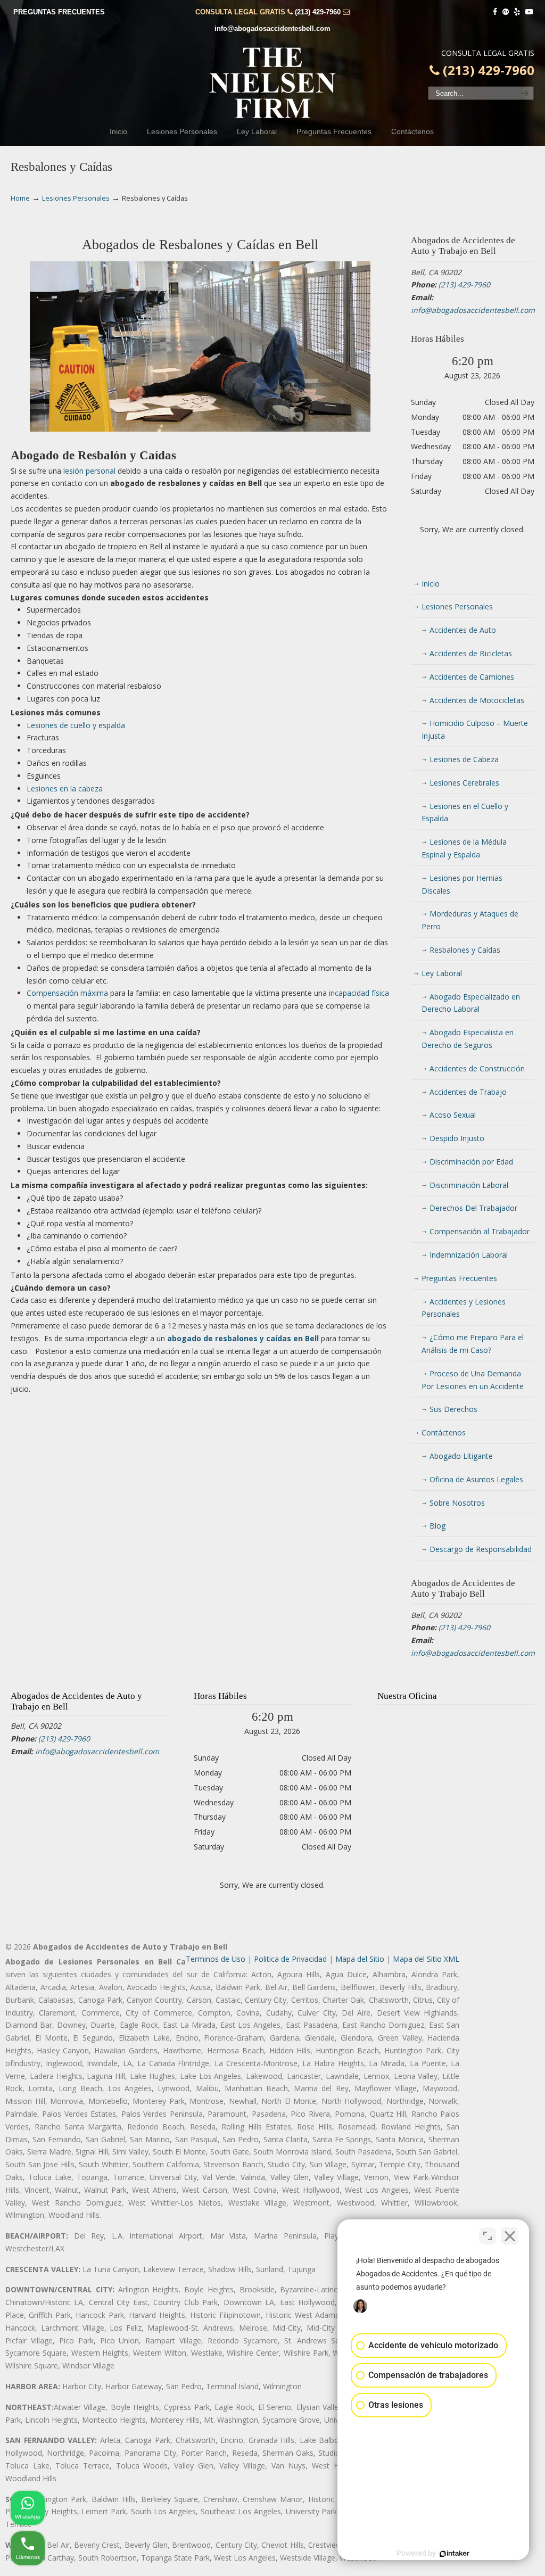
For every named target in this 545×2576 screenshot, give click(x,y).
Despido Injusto (457, 1138)
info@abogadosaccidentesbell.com (272, 28)
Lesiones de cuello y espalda (76, 725)
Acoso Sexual (453, 1115)
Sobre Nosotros (457, 1503)
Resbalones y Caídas (465, 950)
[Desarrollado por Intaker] (455, 2554)
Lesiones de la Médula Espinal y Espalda (464, 848)
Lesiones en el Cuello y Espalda (465, 812)
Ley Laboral (442, 973)
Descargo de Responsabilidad (481, 1549)
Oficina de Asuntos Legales (476, 1479)
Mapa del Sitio (360, 1959)
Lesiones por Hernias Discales (462, 884)
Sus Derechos (453, 1409)
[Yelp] (517, 12)
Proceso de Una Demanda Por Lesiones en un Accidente (473, 1380)
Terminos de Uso (216, 1959)
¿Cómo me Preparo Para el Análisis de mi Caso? (473, 1344)
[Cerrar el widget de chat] (510, 2236)
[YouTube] (529, 12)
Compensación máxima (67, 993)
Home (20, 198)
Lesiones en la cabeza (65, 789)
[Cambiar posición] (488, 2236)
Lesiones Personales (76, 198)
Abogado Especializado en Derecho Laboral (471, 1003)
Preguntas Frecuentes (459, 1278)
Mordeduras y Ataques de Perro (470, 920)
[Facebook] (495, 12)
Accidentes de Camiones (472, 677)
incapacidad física (359, 993)
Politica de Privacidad (290, 1959)
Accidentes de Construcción (477, 1068)
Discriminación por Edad (471, 1162)
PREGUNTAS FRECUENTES (59, 12)
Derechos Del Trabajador (473, 1208)
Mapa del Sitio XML (426, 1959)
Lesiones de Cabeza (464, 759)
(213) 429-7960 (318, 12)
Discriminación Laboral (469, 1185)
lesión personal (89, 471)
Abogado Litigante (461, 1456)
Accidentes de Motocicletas (477, 700)
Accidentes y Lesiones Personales (464, 1308)
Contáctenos (444, 1433)
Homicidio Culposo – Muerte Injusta (475, 729)
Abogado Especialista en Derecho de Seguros (468, 1039)
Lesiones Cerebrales (464, 783)
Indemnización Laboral (469, 1255)
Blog (437, 1526)
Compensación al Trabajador (480, 1231)
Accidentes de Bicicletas (471, 653)
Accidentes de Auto (463, 630)
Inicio (431, 584)
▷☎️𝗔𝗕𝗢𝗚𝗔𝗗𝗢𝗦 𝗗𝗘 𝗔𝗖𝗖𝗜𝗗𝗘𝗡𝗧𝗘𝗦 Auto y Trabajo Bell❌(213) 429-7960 (272, 83)
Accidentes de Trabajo (468, 1092)
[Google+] (506, 12)
